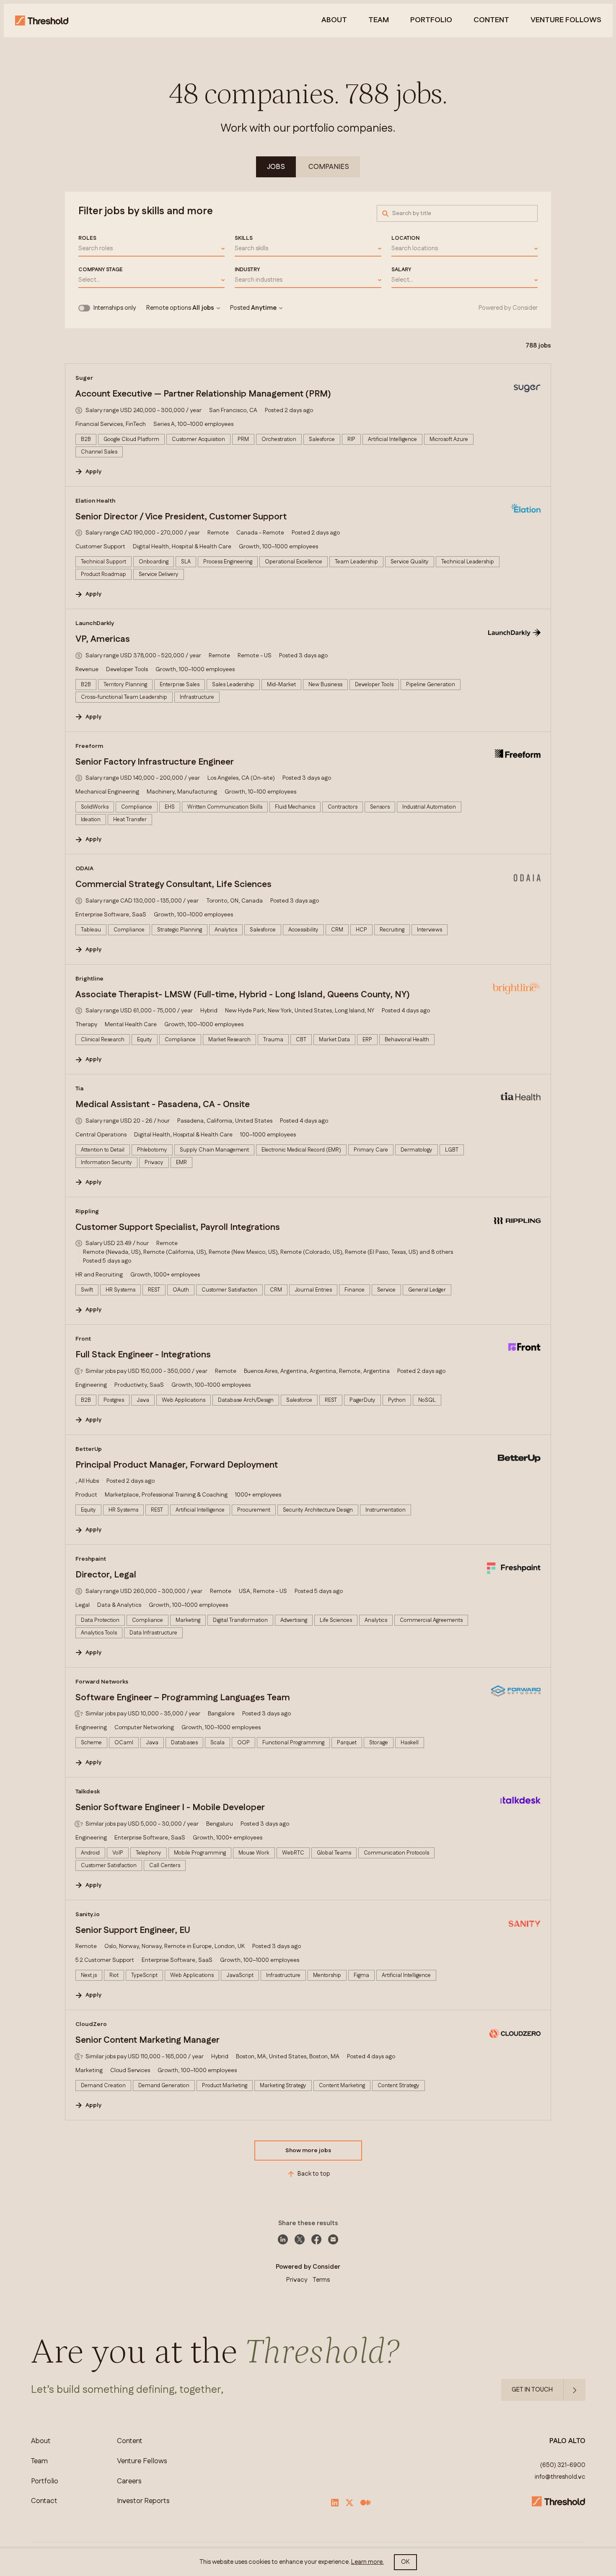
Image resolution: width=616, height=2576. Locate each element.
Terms (321, 2280)
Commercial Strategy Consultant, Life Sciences (173, 885)
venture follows (566, 21)
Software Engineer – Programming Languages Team (183, 1698)
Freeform (89, 746)
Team (379, 21)
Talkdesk (88, 1792)
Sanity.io (88, 1914)
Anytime (264, 308)
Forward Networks (102, 1682)
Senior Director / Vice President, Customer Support (181, 517)
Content (491, 21)
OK (405, 2562)
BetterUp (89, 1449)
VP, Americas (103, 639)
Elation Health (95, 501)
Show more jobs (308, 2151)
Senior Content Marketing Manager (148, 2040)
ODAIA (84, 869)
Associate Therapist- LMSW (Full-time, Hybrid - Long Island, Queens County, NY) (243, 995)
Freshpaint (91, 1559)
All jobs (203, 308)
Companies (329, 167)
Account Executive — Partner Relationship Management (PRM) (203, 394)
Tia (79, 1089)
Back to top (314, 2174)
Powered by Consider (508, 308)
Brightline (89, 979)
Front (83, 1339)
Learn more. (368, 2562)
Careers (129, 2481)
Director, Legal (106, 1575)
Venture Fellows (142, 2461)
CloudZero (91, 2024)
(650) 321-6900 (563, 2465)
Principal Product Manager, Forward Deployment (177, 1465)
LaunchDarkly (95, 623)
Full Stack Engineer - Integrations (143, 1355)
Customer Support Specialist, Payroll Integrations (178, 1227)
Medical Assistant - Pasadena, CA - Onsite (163, 1105)
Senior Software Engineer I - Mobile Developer (170, 1808)
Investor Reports (143, 2501)
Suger (84, 378)
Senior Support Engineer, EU (133, 1930)
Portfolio (431, 21)
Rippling (87, 1211)
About (334, 21)
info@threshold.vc (560, 2477)
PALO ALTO (567, 2441)
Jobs (276, 167)
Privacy (297, 2280)
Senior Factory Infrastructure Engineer (155, 762)
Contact (44, 2501)
